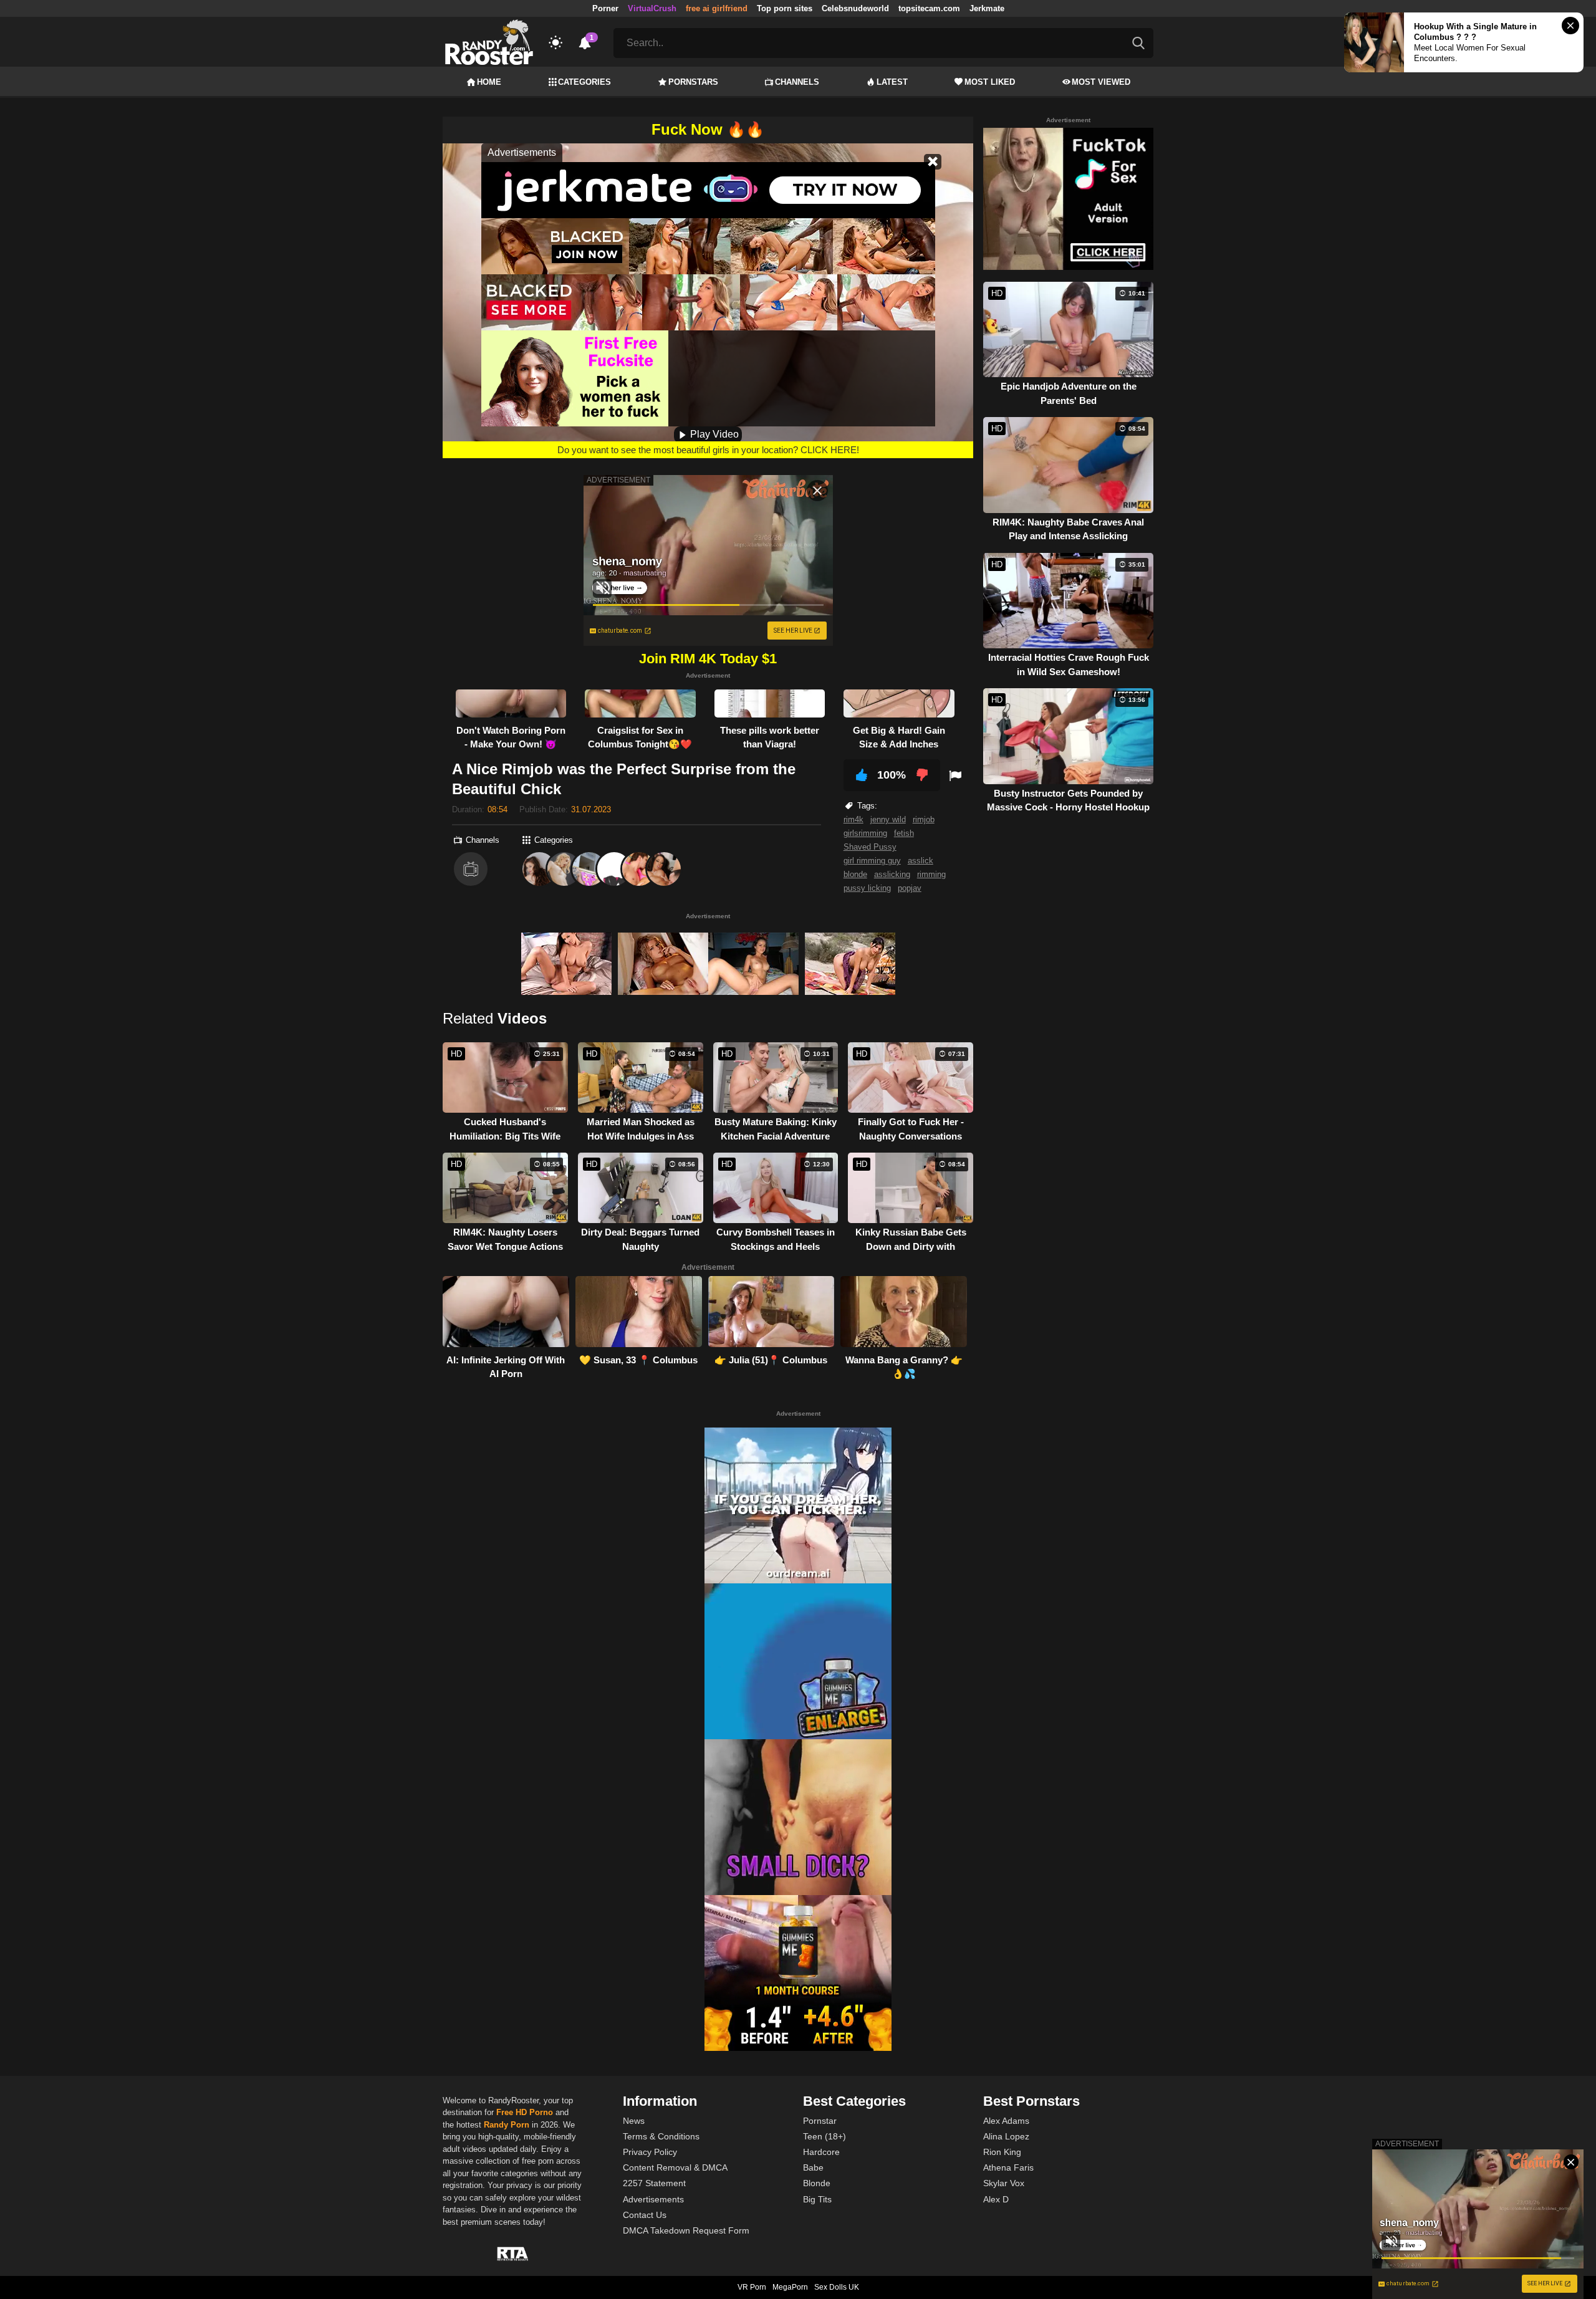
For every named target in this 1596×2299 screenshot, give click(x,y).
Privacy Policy (650, 2152)
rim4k (853, 819)
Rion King (1002, 2152)
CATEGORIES (584, 82)
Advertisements (653, 2199)
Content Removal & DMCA (675, 2167)
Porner (605, 8)
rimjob (924, 819)
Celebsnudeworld (855, 8)
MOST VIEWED (1101, 82)
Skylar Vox (1004, 2183)
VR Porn (752, 2287)
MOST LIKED (990, 82)
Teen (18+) (824, 2136)
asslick (921, 861)
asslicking (892, 874)
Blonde (817, 2183)
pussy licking (867, 888)
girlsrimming (865, 833)
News (634, 2121)
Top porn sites (785, 8)
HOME (489, 82)
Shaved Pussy (870, 847)
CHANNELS (797, 82)
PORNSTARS (693, 82)
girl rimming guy (872, 861)
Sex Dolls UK (837, 2287)
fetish (904, 833)
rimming (931, 874)
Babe (813, 2167)
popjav (910, 888)
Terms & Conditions (661, 2136)
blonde (855, 874)
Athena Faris (1008, 2167)
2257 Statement (654, 2183)
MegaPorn (790, 2287)
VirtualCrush (652, 8)
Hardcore (821, 2152)
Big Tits (817, 2199)
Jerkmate (987, 8)
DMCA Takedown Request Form (686, 2230)
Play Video (713, 434)
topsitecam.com (929, 8)
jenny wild (888, 819)
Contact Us (645, 2215)
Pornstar (820, 2121)
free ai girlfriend (717, 8)
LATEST (892, 82)
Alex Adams (1006, 2121)
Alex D (996, 2199)
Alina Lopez (1006, 2136)
